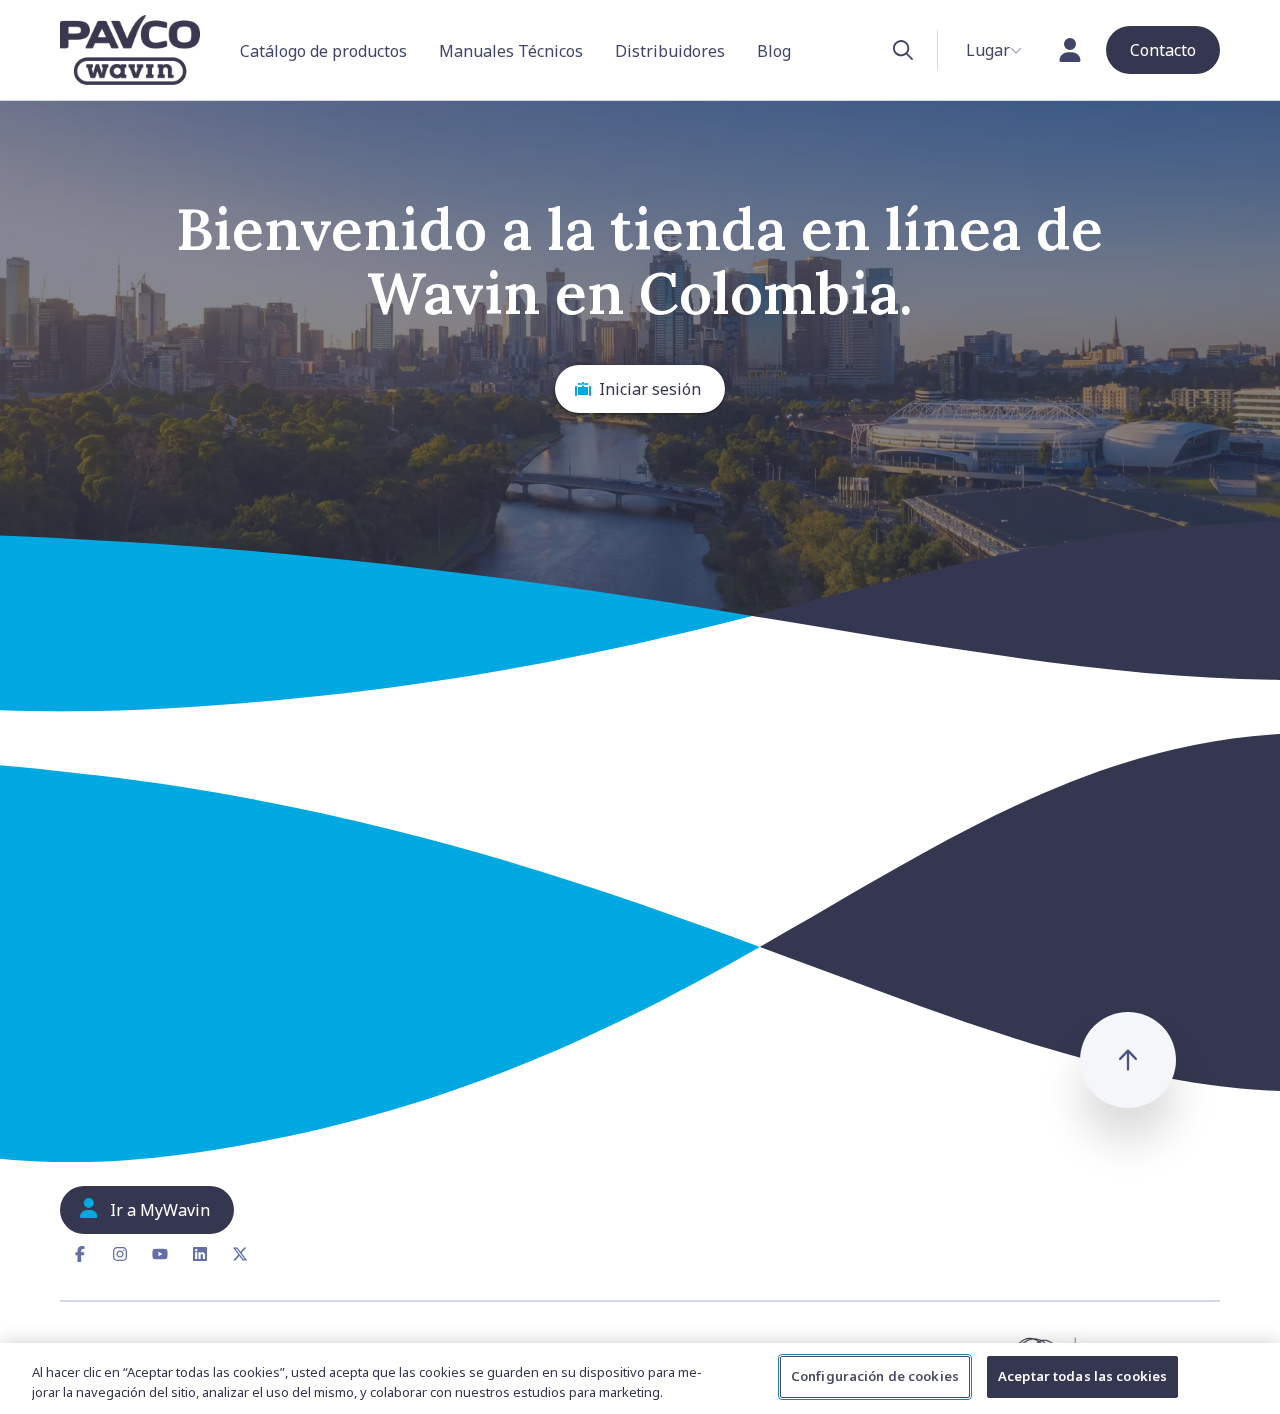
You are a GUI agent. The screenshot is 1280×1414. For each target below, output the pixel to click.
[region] (640, 1378)
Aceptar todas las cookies (1082, 1376)
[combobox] (994, 50)
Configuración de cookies (875, 1376)
